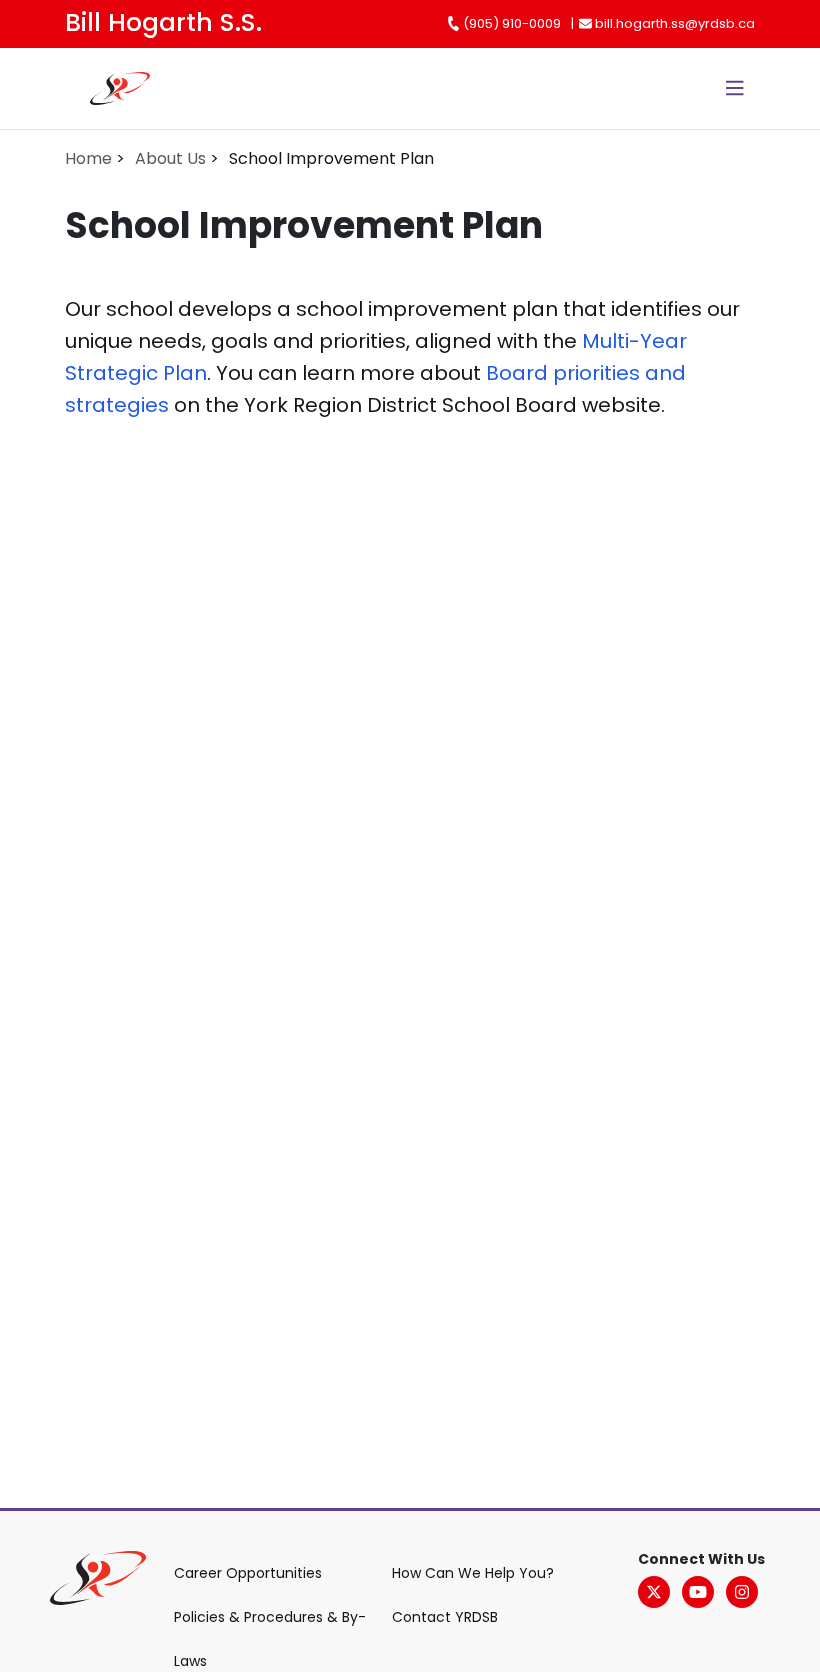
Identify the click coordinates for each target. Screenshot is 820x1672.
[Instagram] (742, 1592)
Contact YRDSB (445, 1617)
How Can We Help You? (473, 1573)
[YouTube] (698, 1592)
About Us (170, 158)
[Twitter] (654, 1592)
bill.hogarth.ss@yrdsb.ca (673, 23)
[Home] (91, 88)
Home (88, 158)
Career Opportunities (248, 1573)
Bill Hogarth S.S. (163, 22)
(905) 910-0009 (510, 23)
